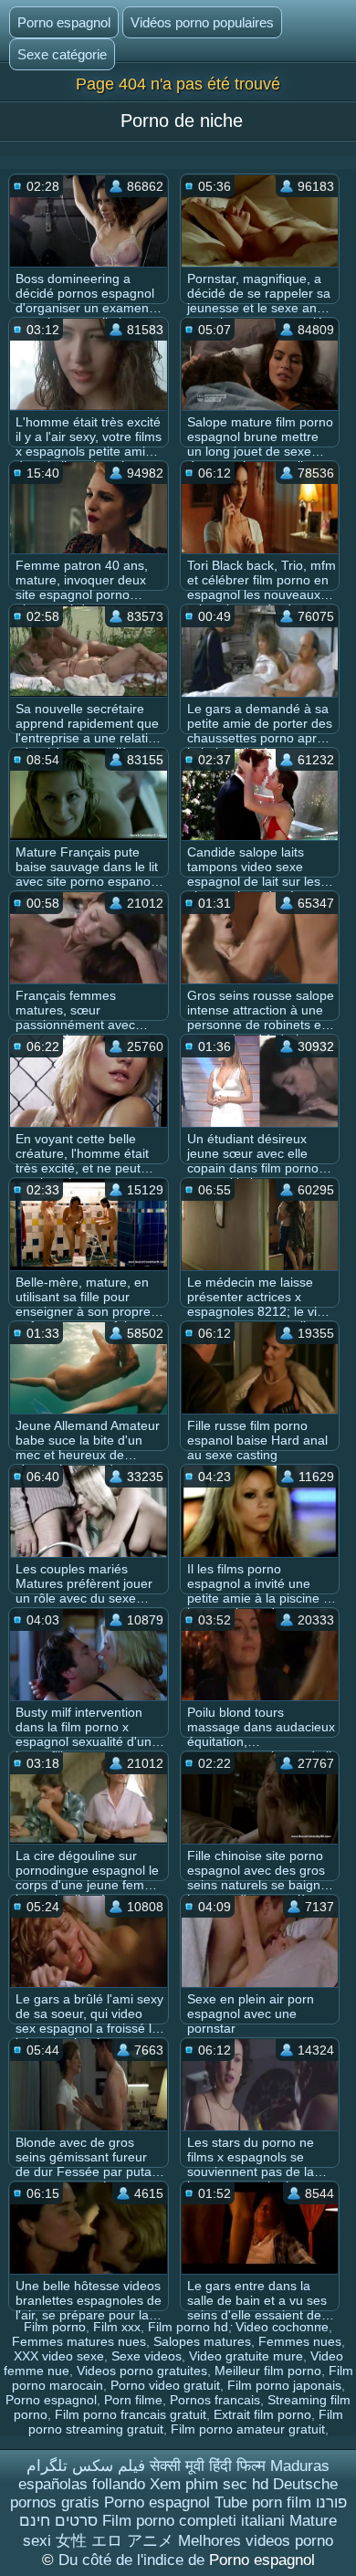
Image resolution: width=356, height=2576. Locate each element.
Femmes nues (300, 2341)
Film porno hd (188, 2327)
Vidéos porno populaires (202, 22)
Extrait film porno (262, 2414)
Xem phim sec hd (209, 2484)
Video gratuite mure (246, 2356)
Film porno (55, 2327)
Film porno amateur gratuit (248, 2429)
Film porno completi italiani (194, 2521)
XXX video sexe (59, 2356)
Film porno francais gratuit (131, 2414)
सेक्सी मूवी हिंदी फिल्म (208, 2466)
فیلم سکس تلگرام (86, 2466)
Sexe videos (147, 2356)
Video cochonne (282, 2327)
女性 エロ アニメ (115, 2541)
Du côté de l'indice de (134, 2560)
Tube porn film (263, 2502)
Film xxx (117, 2327)
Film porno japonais (284, 2385)
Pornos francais (215, 2400)
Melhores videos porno (256, 2541)
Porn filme (133, 2400)
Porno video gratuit (165, 2385)
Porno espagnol (64, 22)
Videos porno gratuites (142, 2371)
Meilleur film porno (268, 2371)
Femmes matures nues (79, 2341)
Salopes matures (202, 2341)
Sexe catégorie (62, 54)
